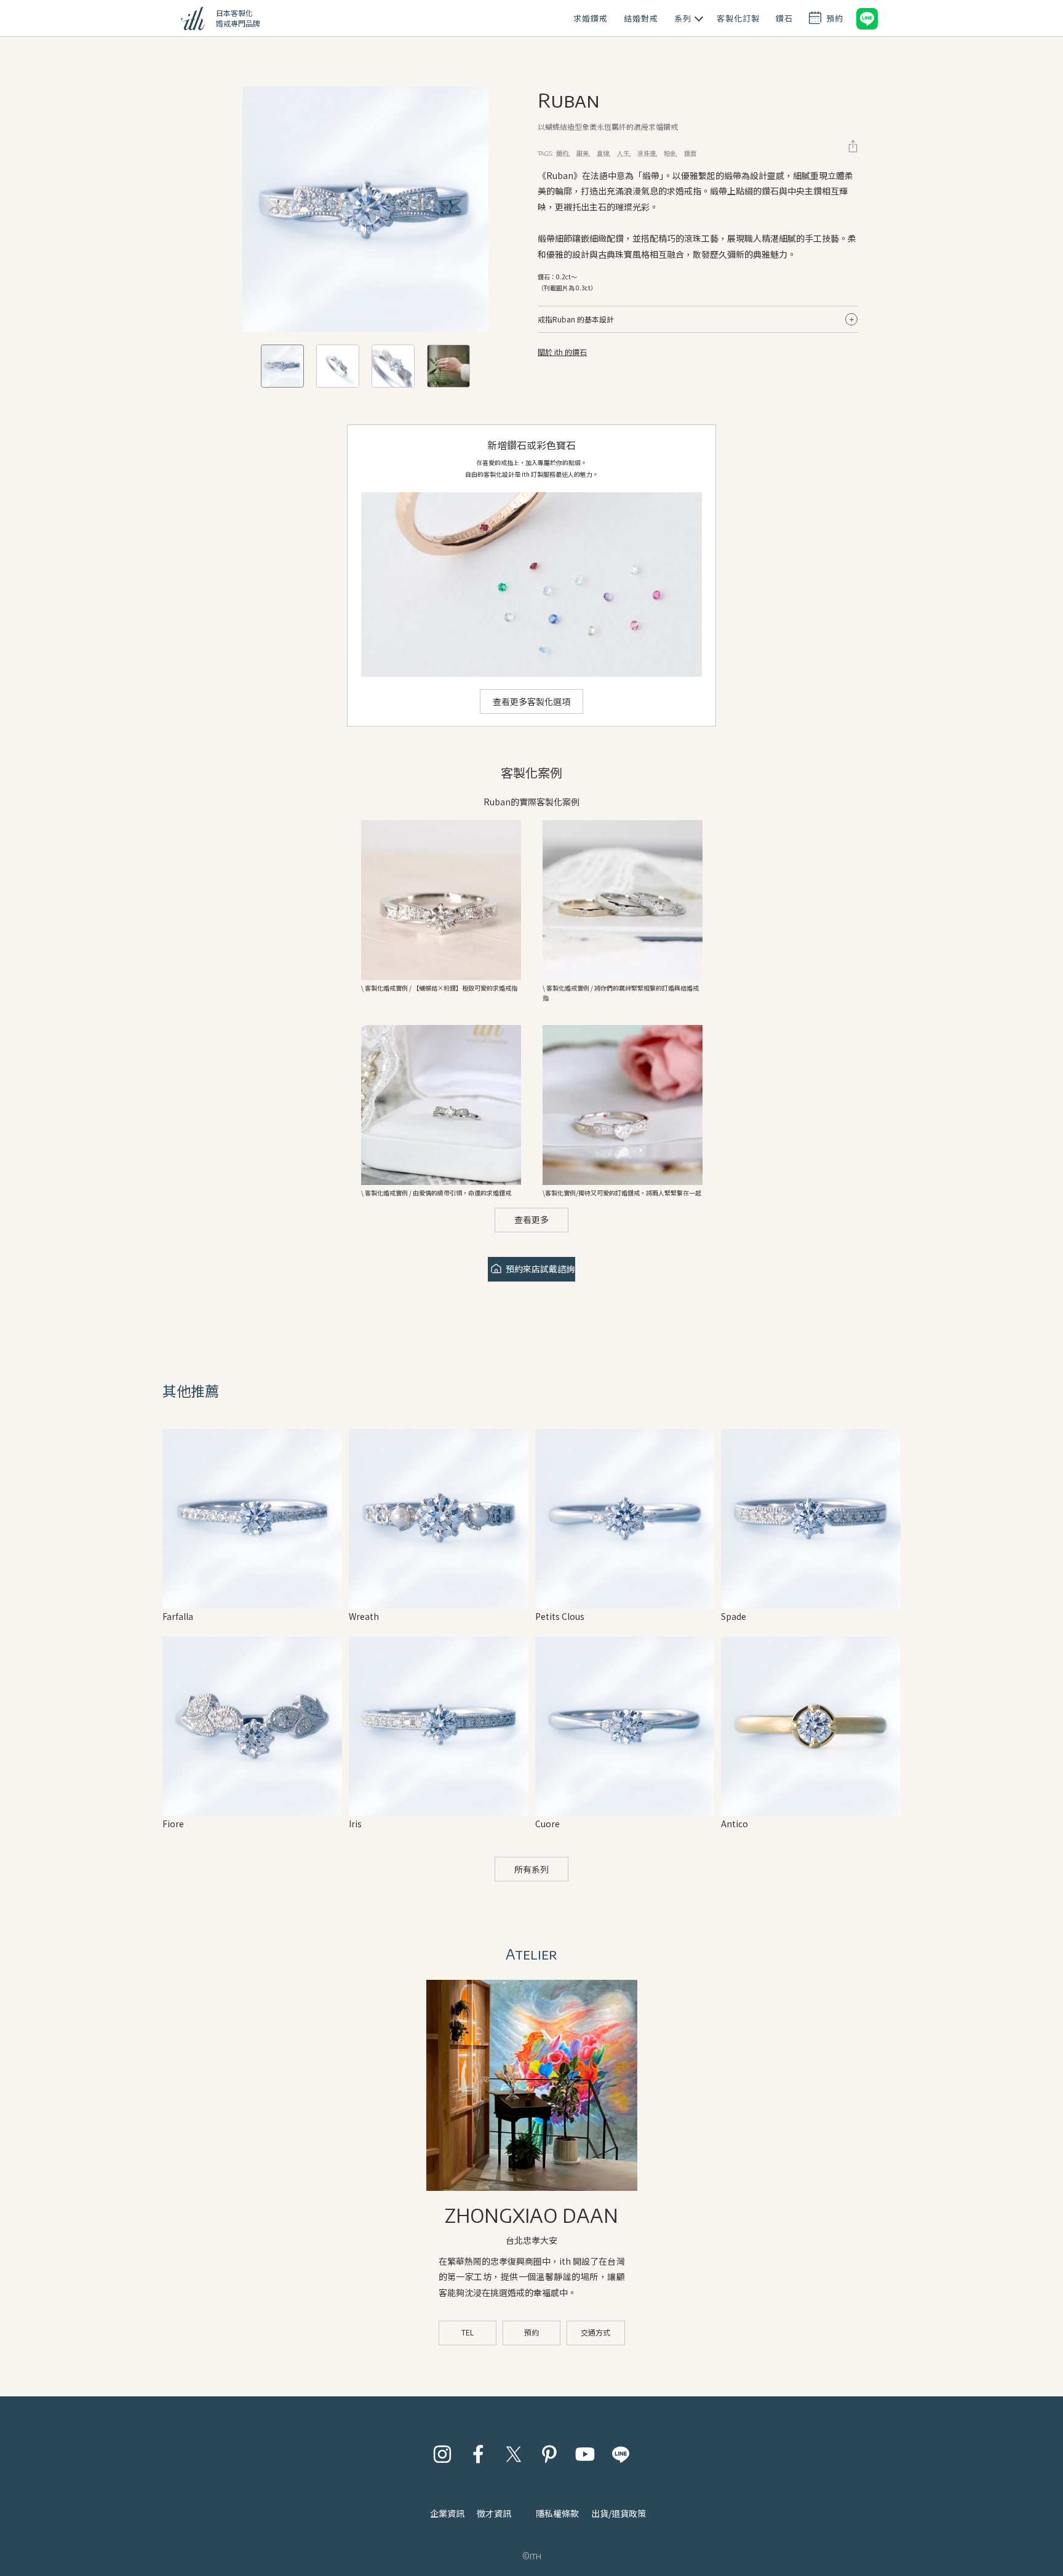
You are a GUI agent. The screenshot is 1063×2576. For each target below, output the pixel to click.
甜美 (583, 153)
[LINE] (867, 18)
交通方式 (595, 2332)
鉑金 (670, 153)
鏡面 (690, 153)
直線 (603, 153)
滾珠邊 (647, 153)
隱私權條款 (557, 2513)
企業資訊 (447, 2513)
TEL (468, 2332)
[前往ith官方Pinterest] (549, 2454)
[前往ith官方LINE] (621, 2454)
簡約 (562, 153)
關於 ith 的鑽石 (562, 352)
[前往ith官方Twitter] (514, 2454)
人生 (623, 153)
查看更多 (531, 1219)
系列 (683, 18)
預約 (531, 2332)
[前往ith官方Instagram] (442, 2454)
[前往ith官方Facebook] (478, 2454)
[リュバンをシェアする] (853, 146)
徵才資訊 (494, 2513)
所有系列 (531, 1869)
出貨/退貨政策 (619, 2513)
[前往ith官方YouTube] (585, 2454)
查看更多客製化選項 (531, 701)
